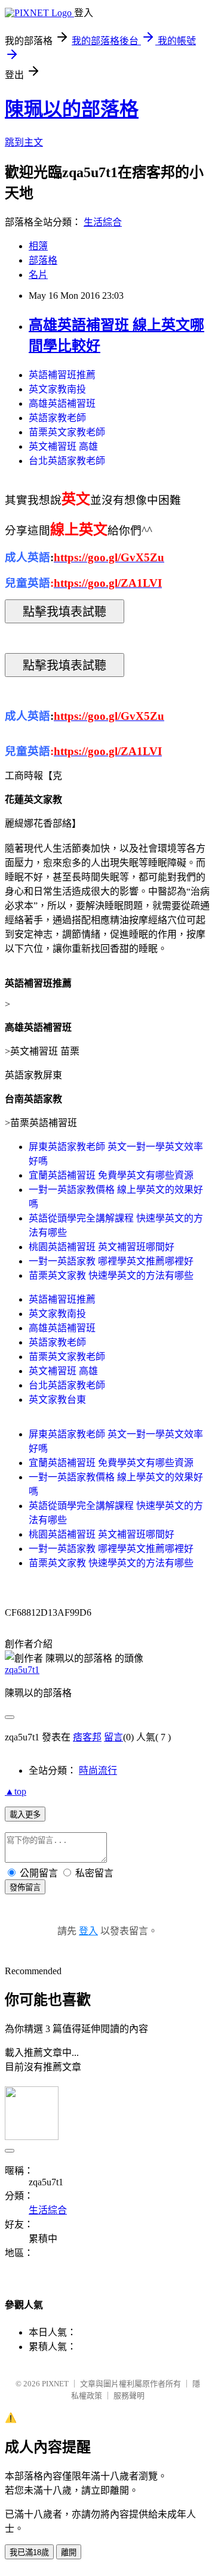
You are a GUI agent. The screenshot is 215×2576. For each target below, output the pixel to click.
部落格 (43, 260)
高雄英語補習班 (62, 403)
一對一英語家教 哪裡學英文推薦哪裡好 (111, 1261)
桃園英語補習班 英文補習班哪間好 (102, 1247)
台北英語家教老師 (67, 461)
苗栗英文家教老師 (67, 432)
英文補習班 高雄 (63, 446)
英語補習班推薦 (62, 375)
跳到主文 (24, 142)
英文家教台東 (57, 1400)
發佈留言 (25, 1887)
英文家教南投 (57, 389)
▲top (16, 1791)
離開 (69, 2552)
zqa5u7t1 (22, 1670)
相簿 (38, 246)
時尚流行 (98, 1771)
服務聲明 (129, 2396)
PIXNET (55, 2384)
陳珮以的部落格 (72, 109)
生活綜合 (103, 222)
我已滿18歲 (29, 2552)
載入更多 (25, 1815)
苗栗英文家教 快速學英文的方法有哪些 (111, 1275)
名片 (38, 275)
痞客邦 (87, 1737)
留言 (113, 1737)
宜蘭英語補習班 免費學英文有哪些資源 (111, 1175)
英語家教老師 (57, 418)
